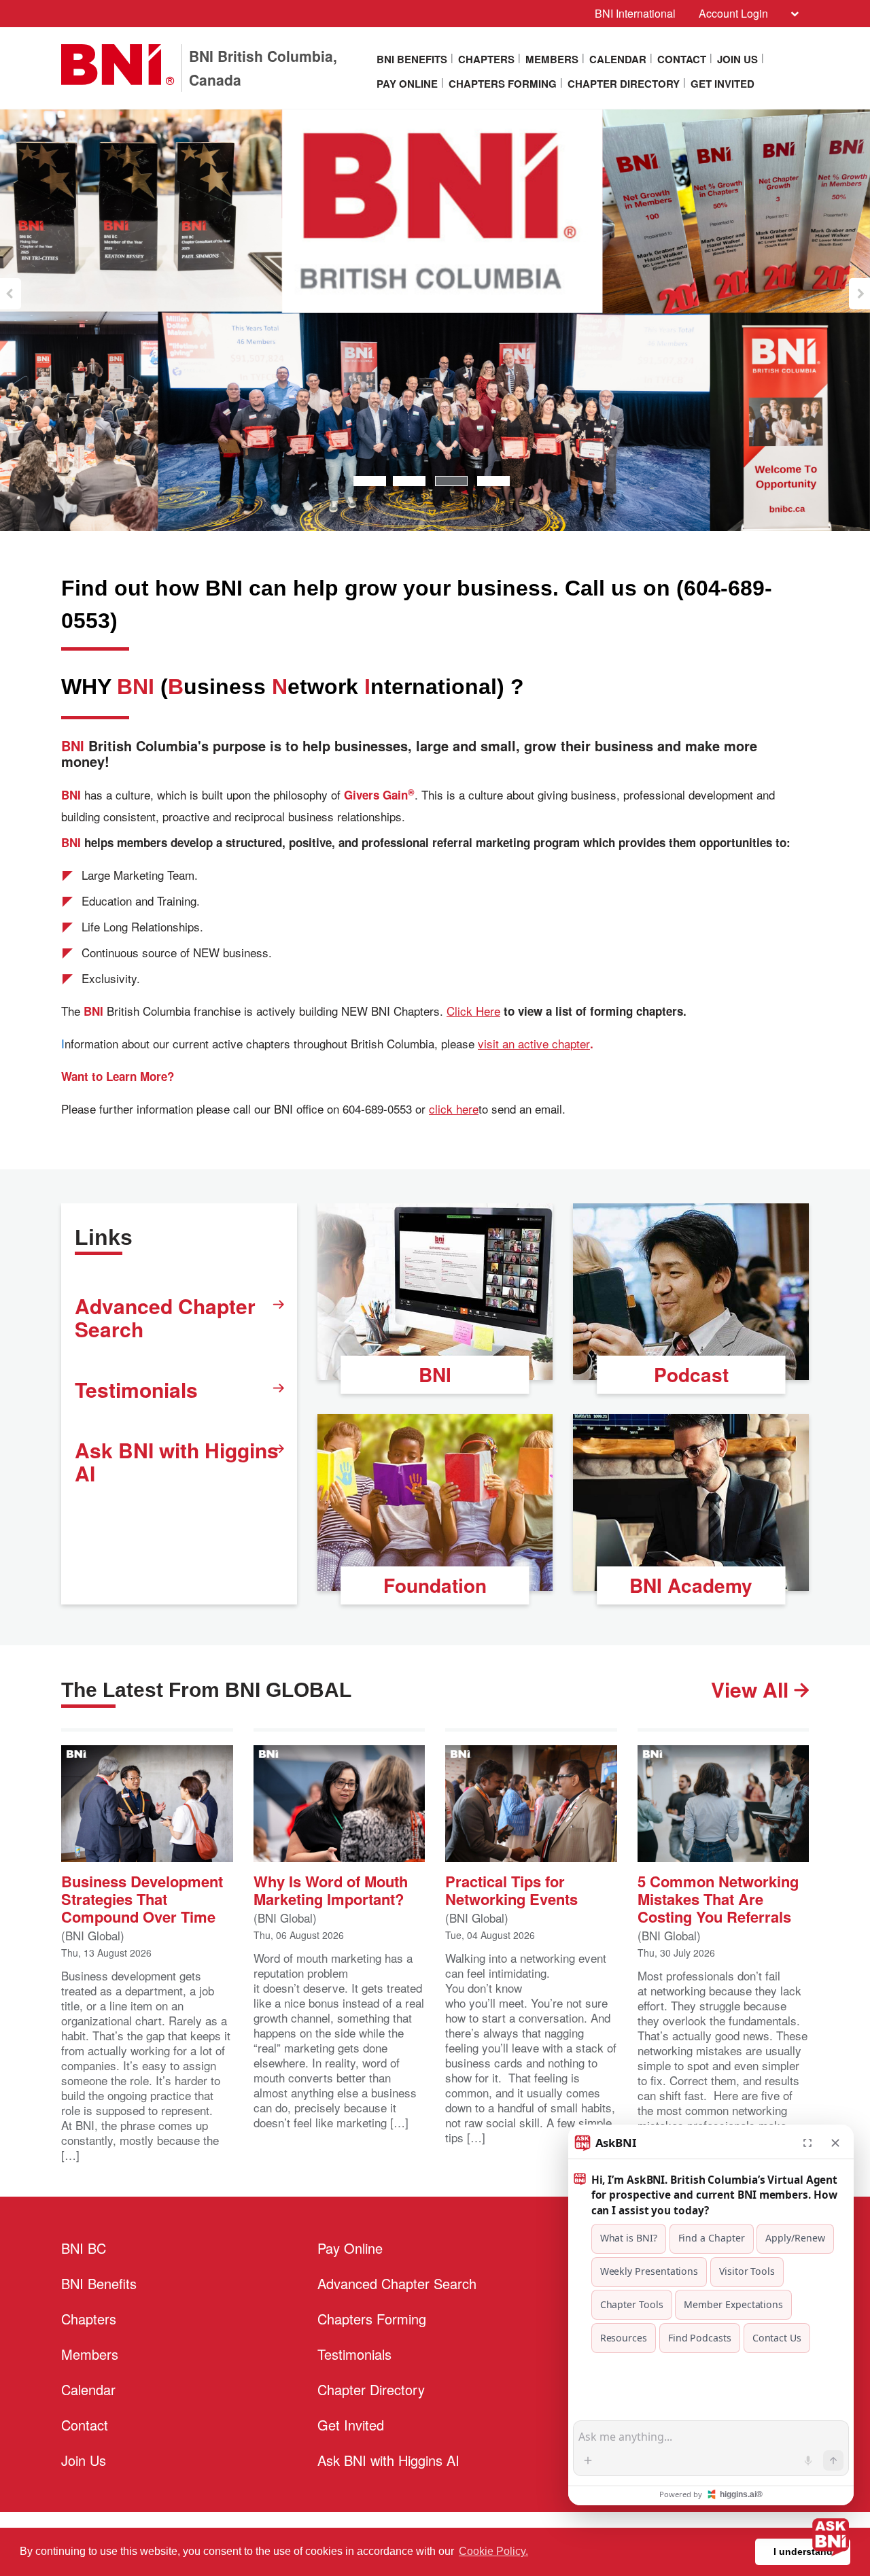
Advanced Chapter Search (165, 1317)
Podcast (691, 1374)
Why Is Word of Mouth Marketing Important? (331, 1889)
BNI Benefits (412, 59)
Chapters (486, 59)
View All (752, 1689)
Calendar (618, 59)
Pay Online (407, 84)
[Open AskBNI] (831, 2537)
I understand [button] (803, 2552)
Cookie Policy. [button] (493, 2551)
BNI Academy (691, 1585)
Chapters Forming (503, 84)
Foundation (435, 1585)
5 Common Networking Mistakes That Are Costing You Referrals (718, 1898)
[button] (11, 294)
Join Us (737, 59)
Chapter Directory (624, 84)
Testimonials (136, 1389)
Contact (682, 59)
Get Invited (723, 84)
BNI (435, 1374)
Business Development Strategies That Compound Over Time (142, 1898)
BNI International (635, 13)
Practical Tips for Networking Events (511, 1889)
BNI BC (84, 2248)
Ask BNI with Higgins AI (177, 1461)
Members (552, 59)
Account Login (733, 13)
